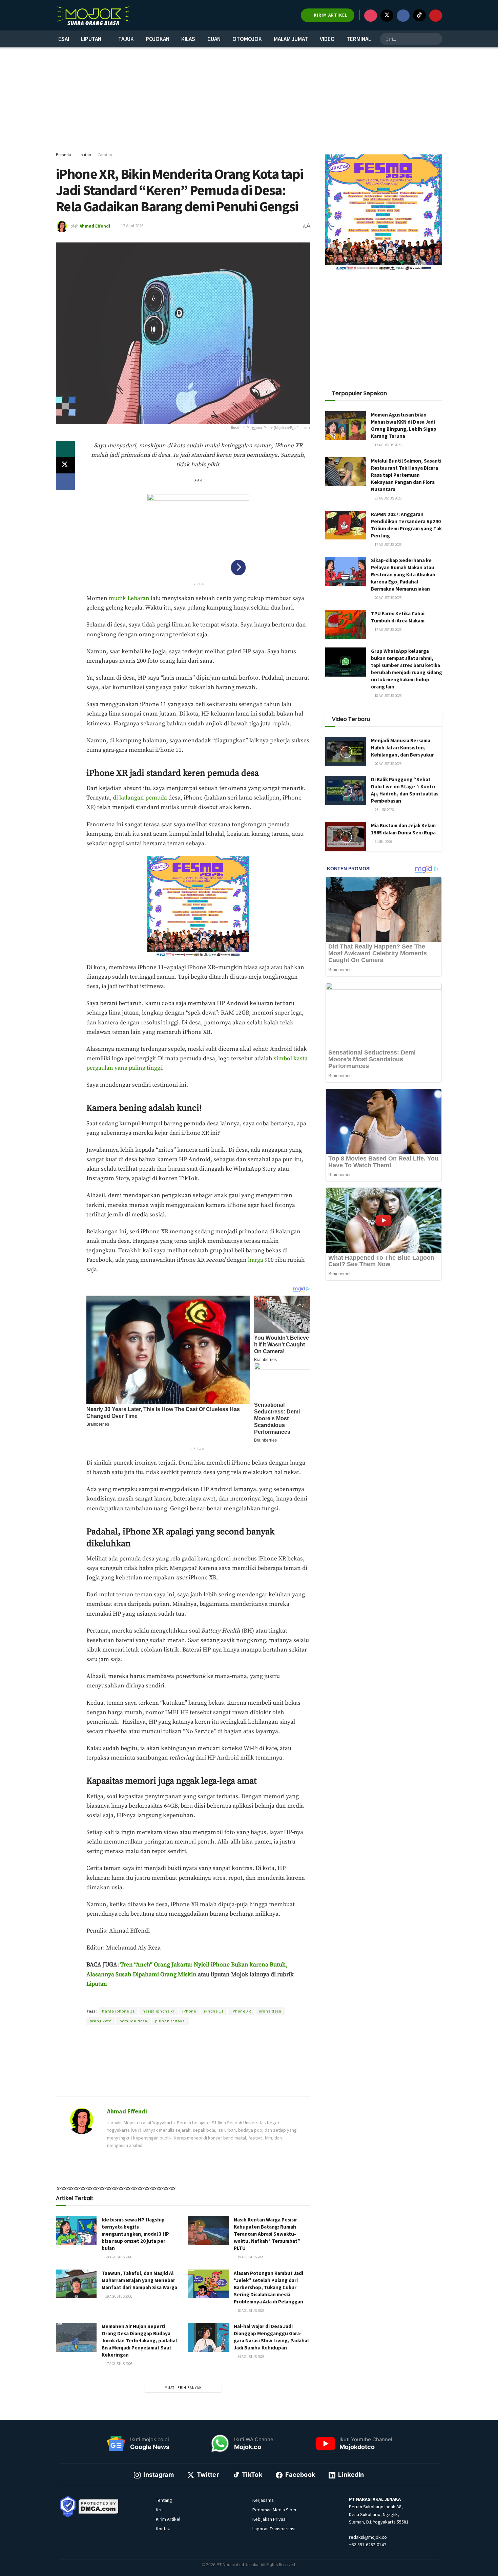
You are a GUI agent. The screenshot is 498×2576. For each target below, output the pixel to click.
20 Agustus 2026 (118, 2257)
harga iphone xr (159, 2011)
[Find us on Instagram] (371, 16)
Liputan (91, 39)
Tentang (164, 2500)
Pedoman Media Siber (275, 2510)
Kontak (163, 2529)
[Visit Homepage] (93, 15)
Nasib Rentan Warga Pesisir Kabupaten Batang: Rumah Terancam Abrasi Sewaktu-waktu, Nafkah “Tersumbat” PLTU (267, 2234)
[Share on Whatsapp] (65, 449)
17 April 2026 (132, 226)
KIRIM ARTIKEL (330, 15)
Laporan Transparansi (274, 2529)
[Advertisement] (249, 100)
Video (327, 39)
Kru (159, 2510)
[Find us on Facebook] (403, 16)
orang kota (101, 2021)
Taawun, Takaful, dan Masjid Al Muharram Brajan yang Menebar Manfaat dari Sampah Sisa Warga (139, 2280)
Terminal (359, 39)
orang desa (270, 2011)
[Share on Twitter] (65, 465)
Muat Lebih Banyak (183, 2388)
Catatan (105, 155)
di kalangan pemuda (140, 798)
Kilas (188, 39)
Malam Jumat (291, 39)
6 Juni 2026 (383, 842)
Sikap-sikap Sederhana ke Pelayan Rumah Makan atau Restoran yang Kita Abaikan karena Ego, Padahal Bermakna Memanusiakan (403, 574)
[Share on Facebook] (65, 482)
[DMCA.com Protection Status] (99, 2506)
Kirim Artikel (168, 2519)
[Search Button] (436, 39)
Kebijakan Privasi (269, 2519)
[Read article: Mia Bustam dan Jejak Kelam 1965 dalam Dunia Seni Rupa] (346, 836)
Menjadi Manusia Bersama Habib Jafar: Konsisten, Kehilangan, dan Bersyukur (402, 748)
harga (256, 1260)
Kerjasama (263, 2500)
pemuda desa (133, 2021)
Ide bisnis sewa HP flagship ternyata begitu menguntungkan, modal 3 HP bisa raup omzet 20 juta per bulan (135, 2234)
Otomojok (247, 39)
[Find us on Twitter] (387, 16)
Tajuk (126, 39)
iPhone (189, 2011)
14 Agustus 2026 (251, 2357)
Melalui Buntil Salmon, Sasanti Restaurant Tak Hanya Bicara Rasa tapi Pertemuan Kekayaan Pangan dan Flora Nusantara (406, 475)
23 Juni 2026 (384, 810)
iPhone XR (241, 2011)
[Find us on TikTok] (419, 15)
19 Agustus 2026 (251, 2257)
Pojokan (158, 39)
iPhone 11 (214, 2011)
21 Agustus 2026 (388, 498)
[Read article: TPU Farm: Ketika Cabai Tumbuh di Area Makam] (346, 624)
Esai (64, 39)
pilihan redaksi (171, 2021)
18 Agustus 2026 (251, 2311)
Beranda (64, 155)
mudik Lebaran (129, 598)
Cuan (214, 39)
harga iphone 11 (118, 2011)
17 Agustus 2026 (118, 2364)
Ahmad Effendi (95, 226)
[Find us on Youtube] (436, 16)
